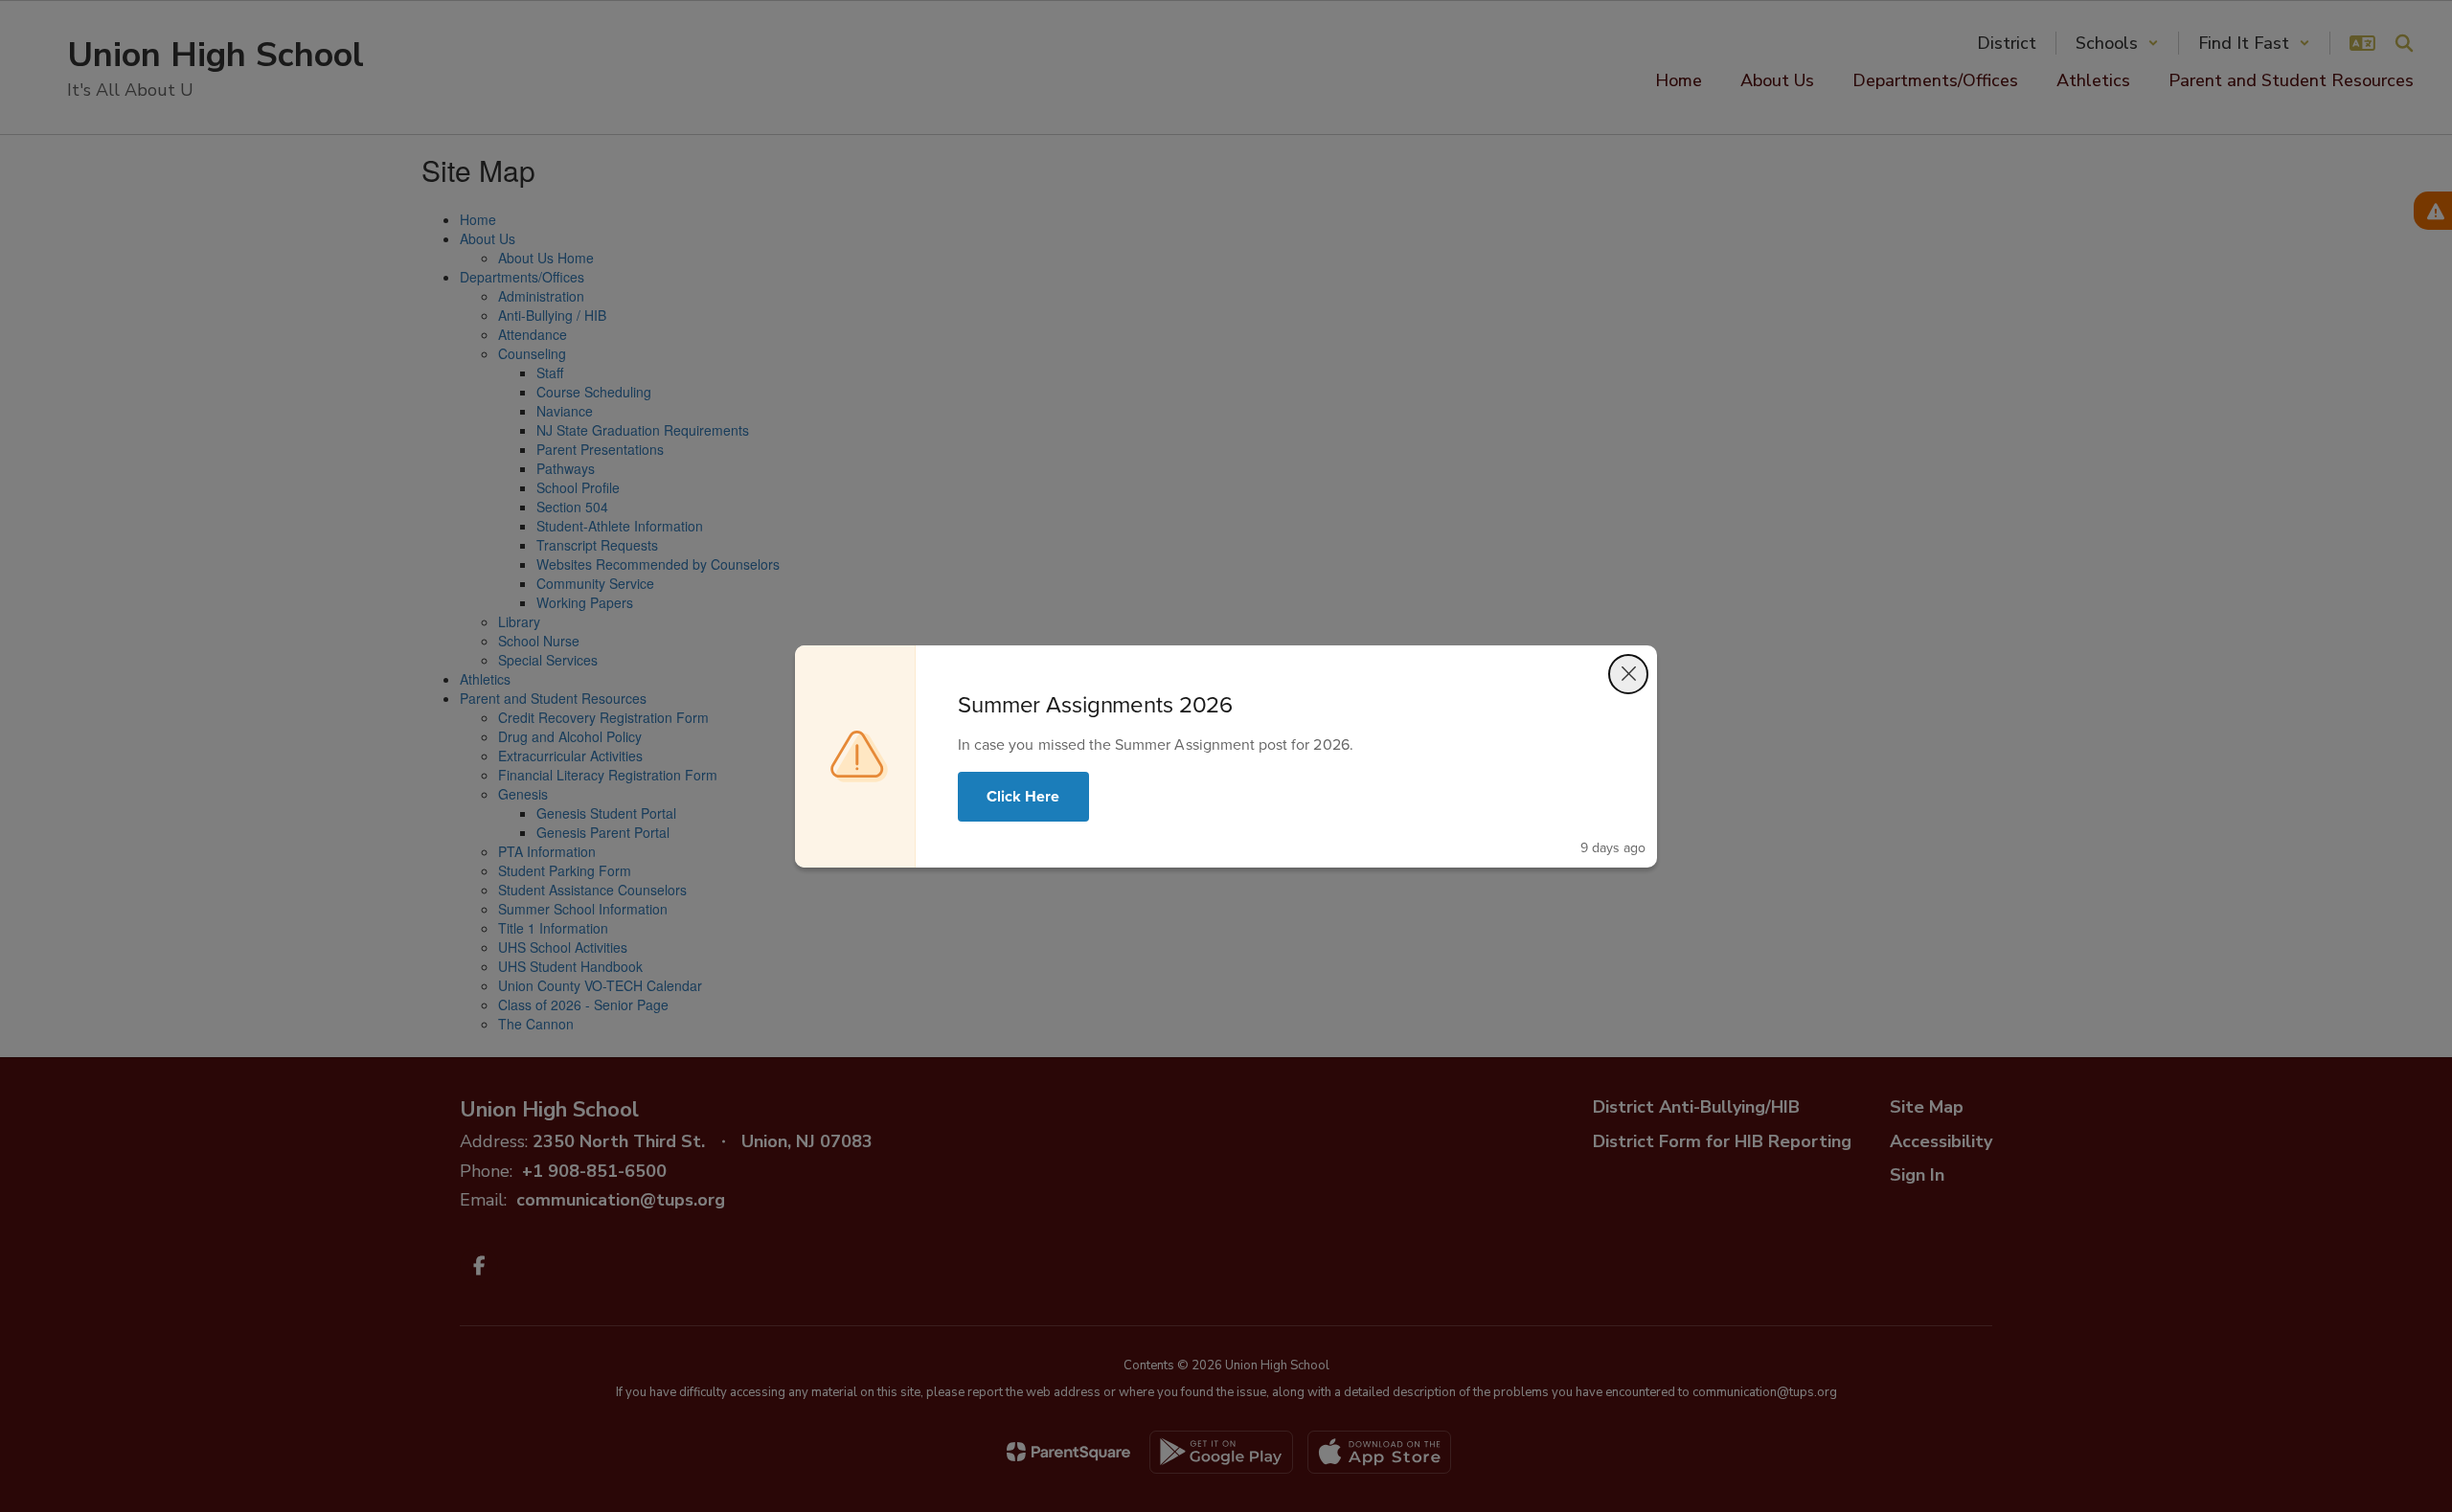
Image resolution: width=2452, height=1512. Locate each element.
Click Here (1023, 796)
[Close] (1628, 674)
